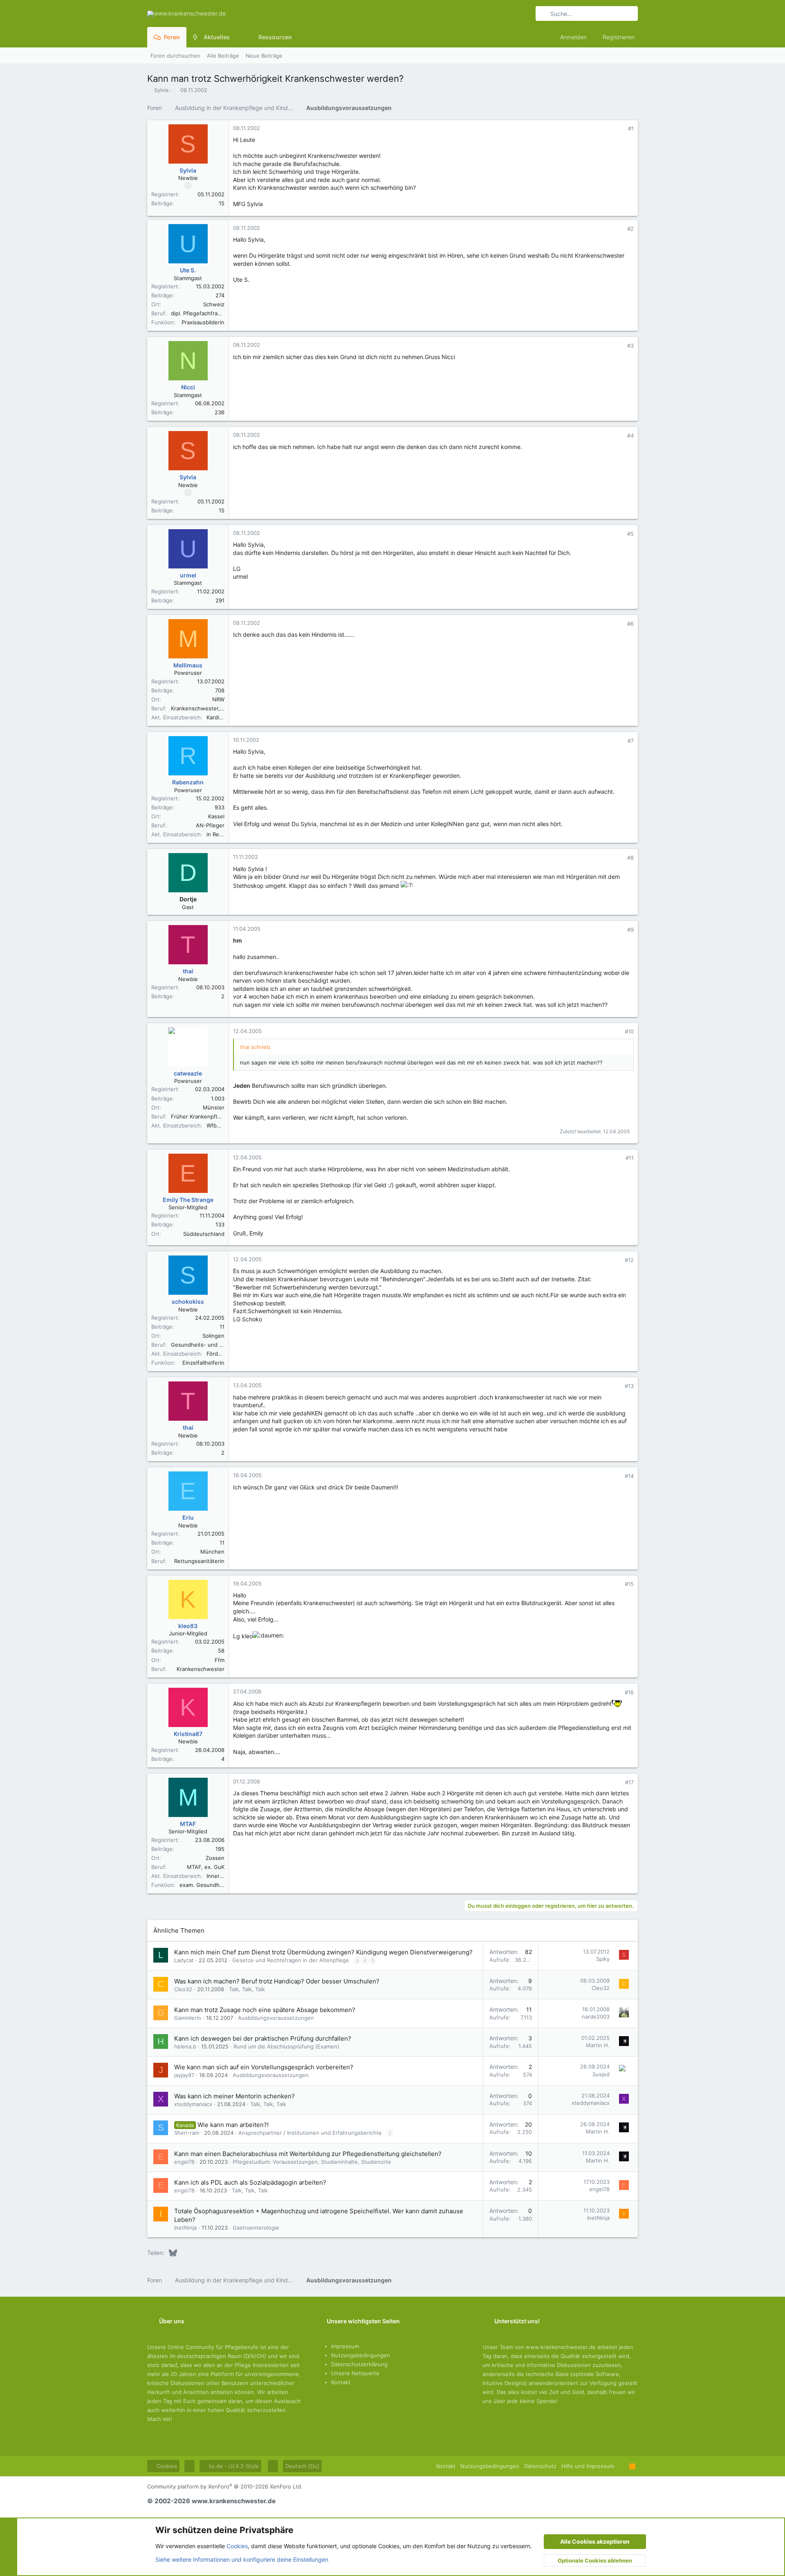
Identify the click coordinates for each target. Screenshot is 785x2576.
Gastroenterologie (256, 2228)
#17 (629, 1782)
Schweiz (214, 304)
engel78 (184, 2162)
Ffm (220, 1660)
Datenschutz (540, 2466)
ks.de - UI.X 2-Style (233, 2466)
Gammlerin (188, 2018)
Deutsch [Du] (302, 2466)
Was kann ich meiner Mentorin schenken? (234, 2096)
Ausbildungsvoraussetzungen (276, 2018)
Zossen (215, 1858)
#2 (630, 229)
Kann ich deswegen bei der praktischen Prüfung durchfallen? (263, 2038)
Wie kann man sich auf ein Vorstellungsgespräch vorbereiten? (264, 2067)
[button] (236, 37)
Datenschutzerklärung (359, 2364)
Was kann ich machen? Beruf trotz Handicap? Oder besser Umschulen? (277, 1981)
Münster (214, 1107)
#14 (629, 1476)
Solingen (213, 1336)
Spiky (603, 1959)
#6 (630, 624)
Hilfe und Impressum (588, 2466)
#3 (630, 346)
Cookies (166, 2466)
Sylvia (161, 90)
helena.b (185, 2046)
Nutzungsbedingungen (361, 2355)
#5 (630, 534)
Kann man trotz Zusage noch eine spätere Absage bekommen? (265, 2010)
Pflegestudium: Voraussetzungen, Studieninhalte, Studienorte (312, 2162)
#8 (630, 858)
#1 (631, 128)
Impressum (345, 2346)
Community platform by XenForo (225, 2486)
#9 (630, 930)
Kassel (216, 816)
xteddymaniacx (193, 2104)
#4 (630, 436)
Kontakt (341, 2382)
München (212, 1552)
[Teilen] (620, 129)
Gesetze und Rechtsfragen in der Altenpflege (291, 1960)
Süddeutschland (204, 1234)
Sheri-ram (187, 2133)
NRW (218, 699)
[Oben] (622, 2466)
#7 (631, 741)
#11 (630, 1158)
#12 (629, 1260)
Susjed (601, 2074)
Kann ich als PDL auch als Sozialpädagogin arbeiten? (250, 2182)
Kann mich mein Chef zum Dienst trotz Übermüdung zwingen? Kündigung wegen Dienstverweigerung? (323, 1952)
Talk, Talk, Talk (247, 1989)
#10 (629, 1031)
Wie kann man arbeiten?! (233, 2125)
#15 (629, 1584)
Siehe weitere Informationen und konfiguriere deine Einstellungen (242, 2559)
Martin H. (598, 2045)
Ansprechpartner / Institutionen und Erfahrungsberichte (310, 2133)
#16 (629, 1692)
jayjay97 (184, 2075)
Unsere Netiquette (355, 2373)
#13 (629, 1386)
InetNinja (185, 2228)
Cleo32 (183, 1989)
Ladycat (184, 1960)
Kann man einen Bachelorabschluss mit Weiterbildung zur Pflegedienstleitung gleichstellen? (308, 2154)
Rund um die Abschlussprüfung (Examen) (286, 2046)
